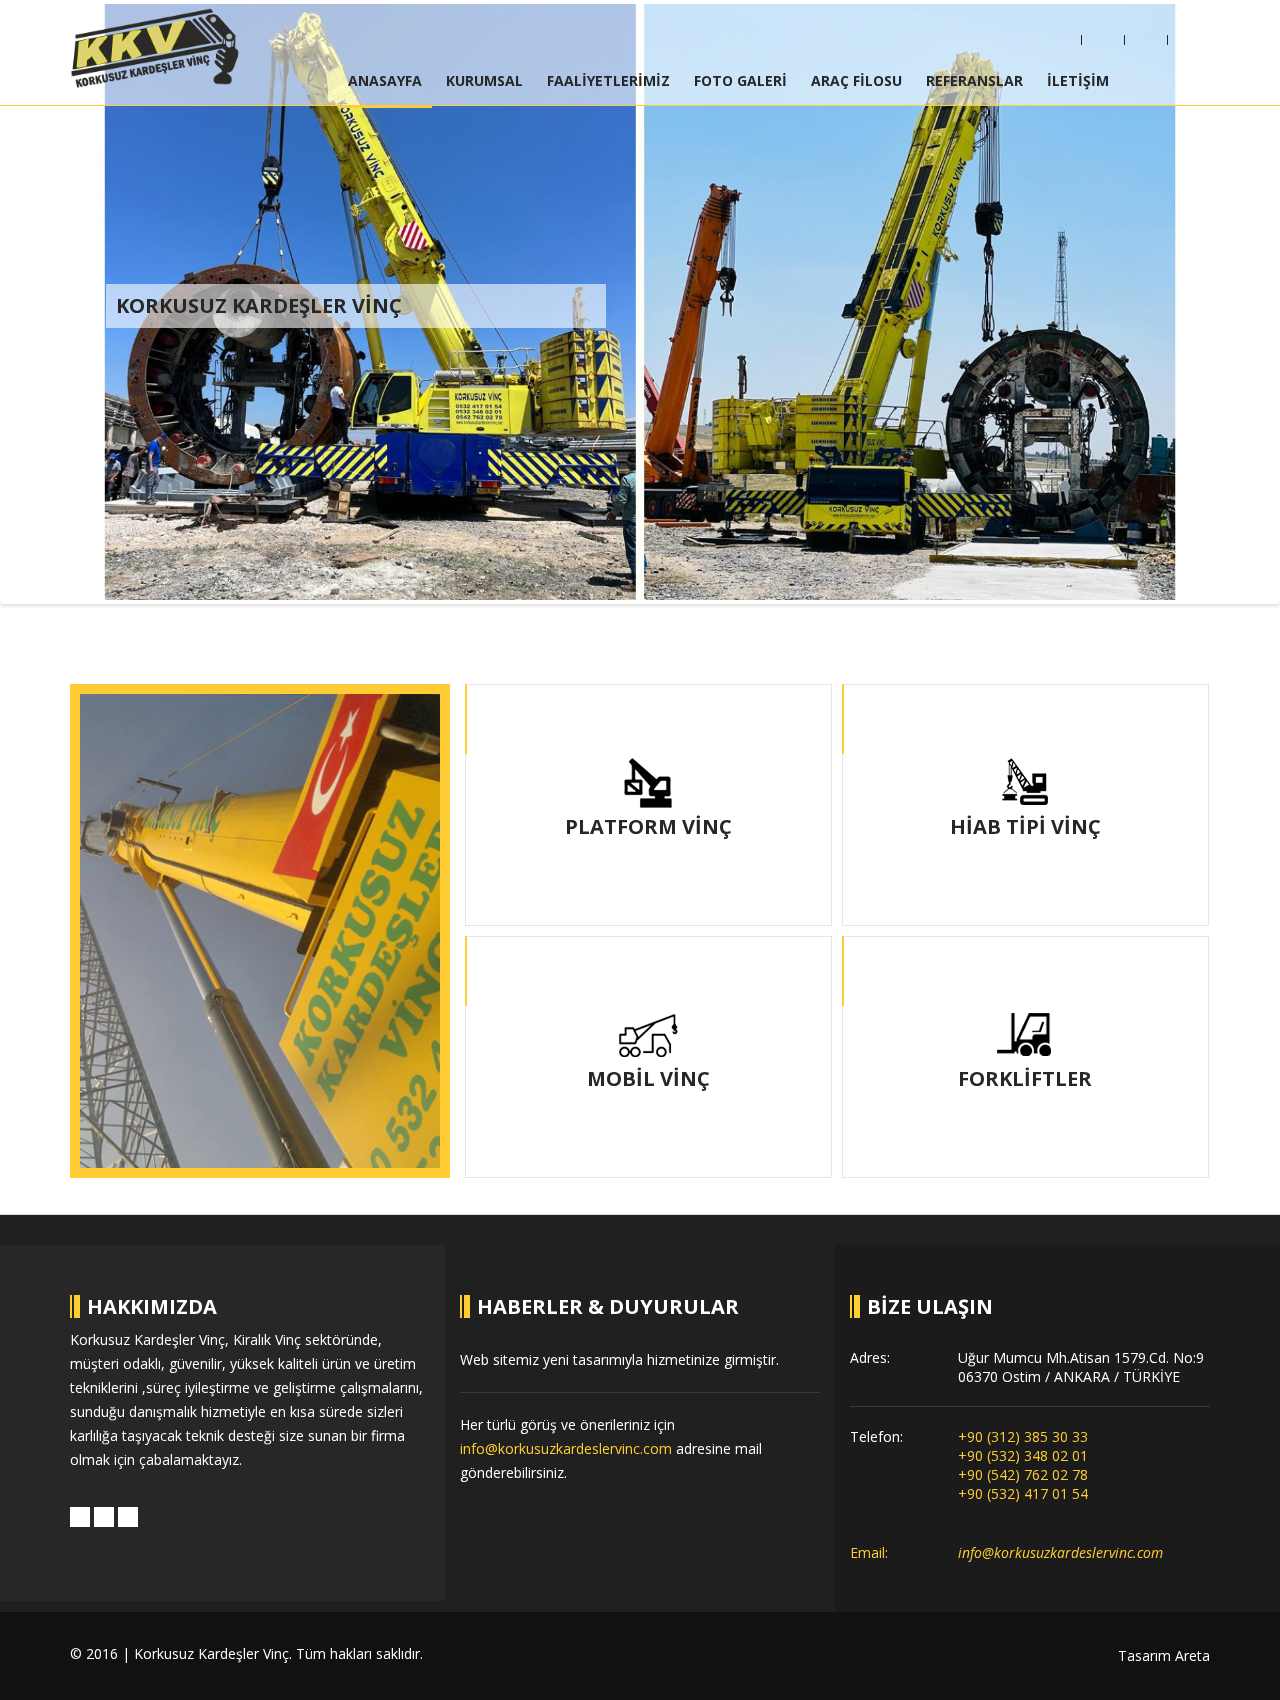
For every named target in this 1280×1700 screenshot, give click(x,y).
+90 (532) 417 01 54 (1023, 1493)
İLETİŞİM (1078, 80)
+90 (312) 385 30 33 (1023, 1436)
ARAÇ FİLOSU (856, 80)
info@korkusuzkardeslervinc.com (566, 1448)
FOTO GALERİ (740, 80)
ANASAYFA (385, 80)
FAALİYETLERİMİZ (608, 80)
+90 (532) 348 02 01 (1023, 1455)
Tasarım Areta (1164, 1655)
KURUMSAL (484, 80)
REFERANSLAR (974, 80)
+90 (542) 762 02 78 (1023, 1474)
